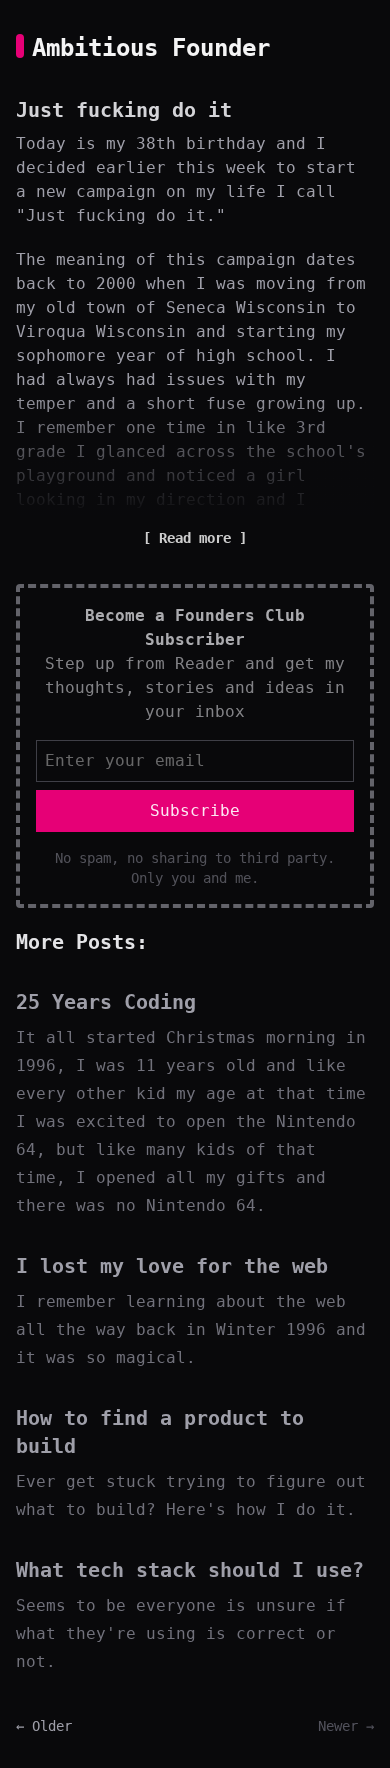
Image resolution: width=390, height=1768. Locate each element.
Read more (195, 538)
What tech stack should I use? (190, 1570)
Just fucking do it (124, 110)
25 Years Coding (106, 1002)
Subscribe (195, 810)
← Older (44, 1726)
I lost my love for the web (172, 1266)
